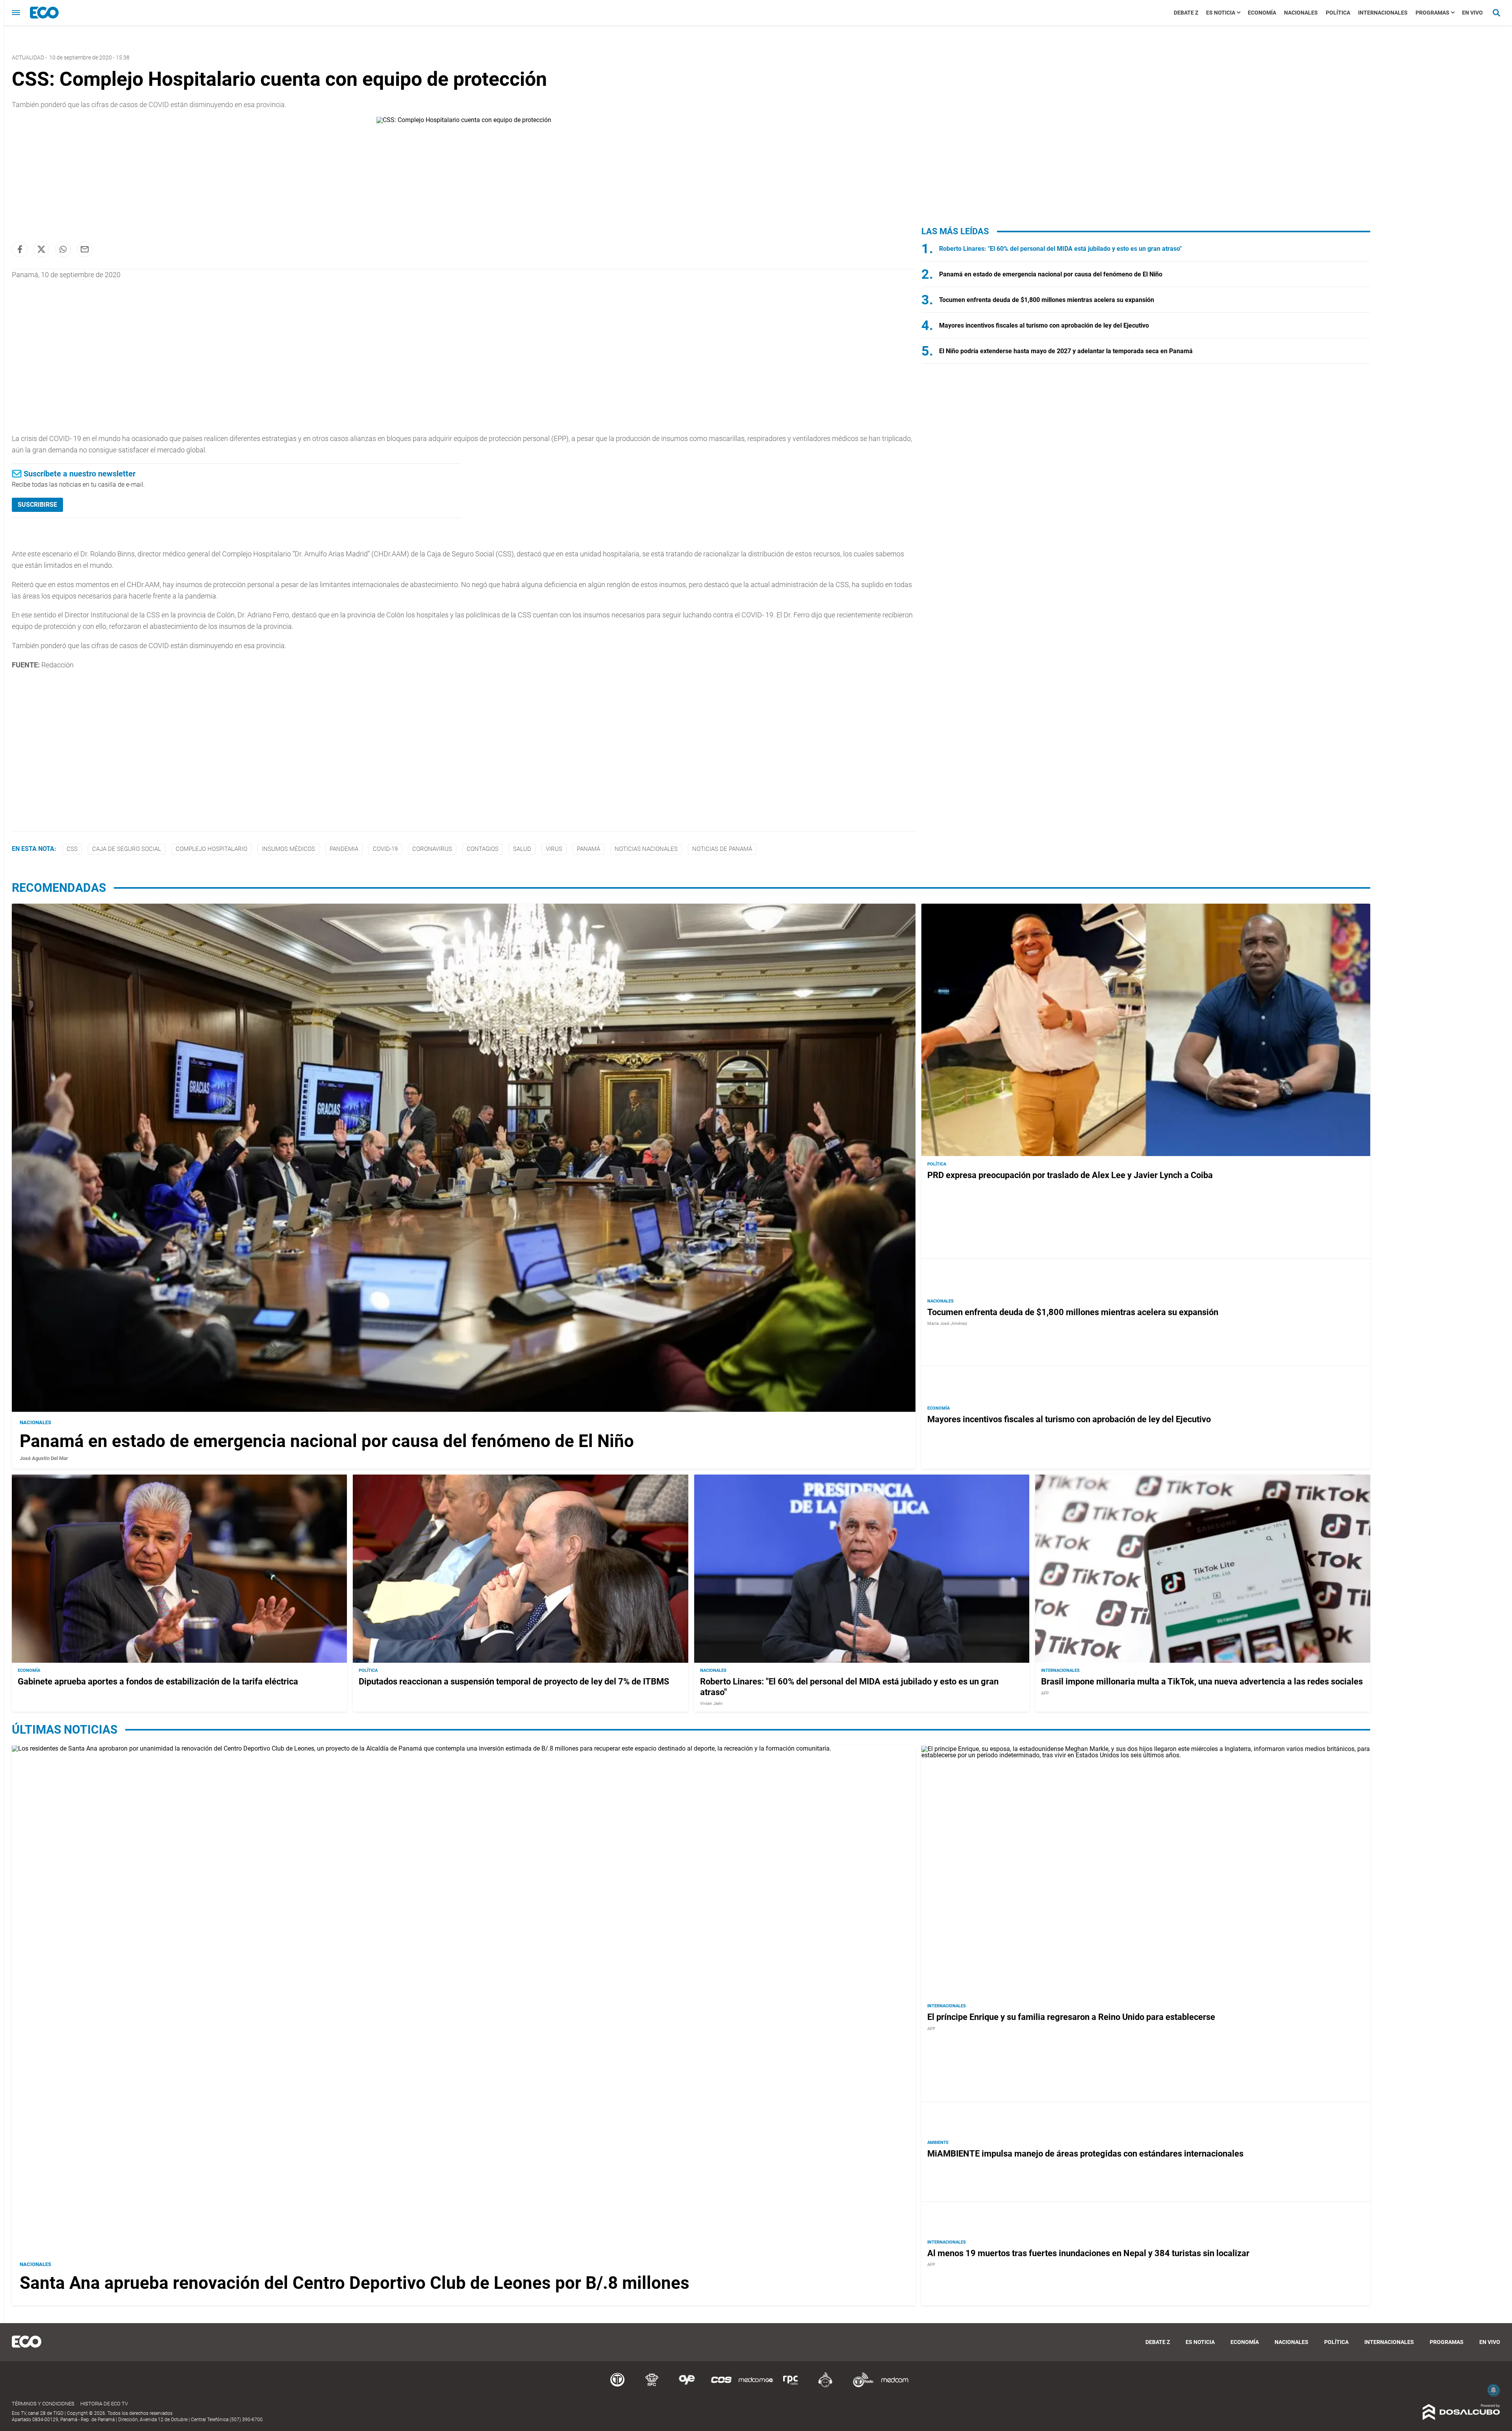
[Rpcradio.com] (791, 2386)
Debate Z (1186, 13)
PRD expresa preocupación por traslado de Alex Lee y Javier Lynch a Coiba (1070, 1175)
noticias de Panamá (722, 849)
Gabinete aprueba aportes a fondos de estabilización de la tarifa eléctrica (158, 1682)
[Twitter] (41, 249)
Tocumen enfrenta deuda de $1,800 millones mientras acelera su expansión (1047, 300)
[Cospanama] (721, 2386)
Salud (522, 849)
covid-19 (385, 849)
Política (1338, 13)
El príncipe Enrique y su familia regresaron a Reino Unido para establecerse (1071, 2017)
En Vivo (1472, 13)
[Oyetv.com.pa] (687, 2386)
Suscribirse (37, 505)
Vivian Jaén (711, 1704)
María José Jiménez (947, 1324)
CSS (72, 849)
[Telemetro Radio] (860, 2386)
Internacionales (1383, 13)
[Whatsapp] (63, 249)
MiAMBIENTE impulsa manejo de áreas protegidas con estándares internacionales (1085, 2154)
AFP (1045, 1694)
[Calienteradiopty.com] (825, 2386)
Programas (1432, 13)
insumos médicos (288, 849)
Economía (1262, 13)
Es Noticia (1221, 13)
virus (554, 849)
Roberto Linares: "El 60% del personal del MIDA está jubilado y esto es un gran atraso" (1060, 249)
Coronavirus (432, 849)
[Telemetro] (617, 2386)
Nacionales (1301, 13)
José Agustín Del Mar (44, 1458)
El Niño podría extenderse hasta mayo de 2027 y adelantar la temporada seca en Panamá (1066, 351)
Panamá (588, 849)
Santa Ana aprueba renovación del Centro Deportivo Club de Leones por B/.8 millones (355, 2283)
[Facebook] (20, 249)
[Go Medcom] (756, 2386)
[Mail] (85, 249)
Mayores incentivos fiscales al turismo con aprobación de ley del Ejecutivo (1044, 325)
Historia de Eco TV (104, 2404)
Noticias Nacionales (646, 849)
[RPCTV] (652, 2386)
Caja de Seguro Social (127, 849)
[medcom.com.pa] (895, 2386)
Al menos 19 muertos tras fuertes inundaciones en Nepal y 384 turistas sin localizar (1088, 2253)
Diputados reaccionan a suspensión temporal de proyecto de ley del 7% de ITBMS (514, 1682)
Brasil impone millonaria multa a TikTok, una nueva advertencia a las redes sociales (1202, 1682)
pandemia (344, 849)
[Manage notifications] (1493, 2390)
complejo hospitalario (211, 849)
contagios (483, 849)
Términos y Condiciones (43, 2404)
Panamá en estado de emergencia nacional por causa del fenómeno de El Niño (1051, 274)
